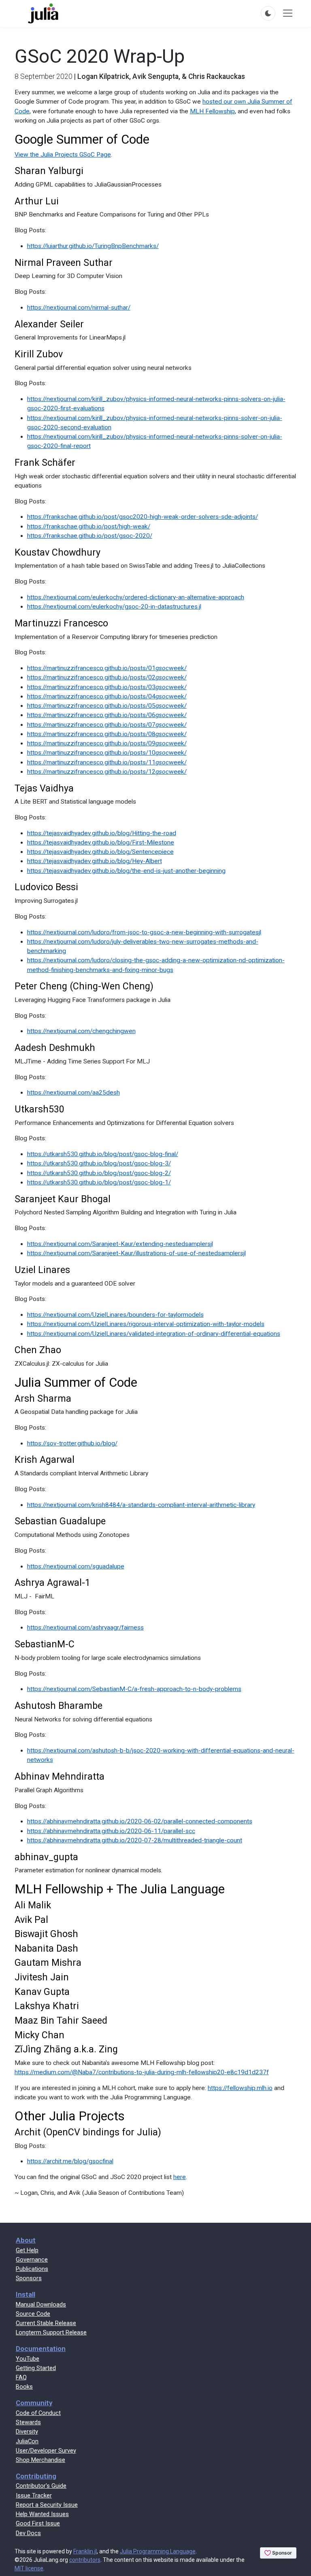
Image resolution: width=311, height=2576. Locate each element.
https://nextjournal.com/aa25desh (73, 1093)
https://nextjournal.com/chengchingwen (81, 1031)
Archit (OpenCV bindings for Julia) (88, 2132)
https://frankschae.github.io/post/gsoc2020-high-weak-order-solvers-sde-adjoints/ (143, 517)
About (26, 2240)
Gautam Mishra (48, 1963)
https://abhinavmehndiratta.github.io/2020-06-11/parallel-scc (111, 1831)
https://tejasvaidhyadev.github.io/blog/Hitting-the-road (102, 833)
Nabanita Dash (46, 1948)
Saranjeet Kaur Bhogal (63, 1199)
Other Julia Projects (70, 2116)
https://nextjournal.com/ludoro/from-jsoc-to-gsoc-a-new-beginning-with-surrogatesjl (144, 932)
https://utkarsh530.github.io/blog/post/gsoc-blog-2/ (99, 1173)
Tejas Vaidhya (44, 788)
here (180, 2177)
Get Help (27, 2250)
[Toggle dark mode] (268, 13)
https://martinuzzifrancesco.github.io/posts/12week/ (107, 772)
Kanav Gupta (42, 1992)
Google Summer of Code (82, 139)
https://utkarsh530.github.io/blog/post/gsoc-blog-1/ (99, 1182)
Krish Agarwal (45, 1460)
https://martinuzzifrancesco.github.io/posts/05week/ (107, 706)
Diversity (27, 2432)
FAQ (21, 2377)
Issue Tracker (34, 2495)
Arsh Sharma (43, 1398)
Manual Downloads (41, 2304)
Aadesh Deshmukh (55, 1048)
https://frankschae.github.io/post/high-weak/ (89, 526)
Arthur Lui (37, 201)
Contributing (36, 2476)
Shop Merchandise (40, 2460)
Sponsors (29, 2278)
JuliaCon (27, 2441)
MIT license (29, 2568)
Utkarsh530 (39, 1109)
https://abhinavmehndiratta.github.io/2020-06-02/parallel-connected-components (140, 1821)
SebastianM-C (45, 1644)
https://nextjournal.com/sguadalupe (76, 1566)
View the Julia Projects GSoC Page (63, 155)
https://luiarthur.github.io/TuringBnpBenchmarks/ (93, 246)
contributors (85, 2560)
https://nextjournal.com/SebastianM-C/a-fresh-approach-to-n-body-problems (134, 1689)
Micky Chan (39, 2035)
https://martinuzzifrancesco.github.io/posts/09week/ (107, 743)
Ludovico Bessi (46, 887)
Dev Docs (28, 2533)
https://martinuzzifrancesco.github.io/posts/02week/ (107, 677)
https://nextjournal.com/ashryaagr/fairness (85, 1628)
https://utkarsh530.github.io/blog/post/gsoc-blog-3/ (99, 1163)
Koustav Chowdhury (58, 552)
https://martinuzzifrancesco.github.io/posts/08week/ (107, 734)
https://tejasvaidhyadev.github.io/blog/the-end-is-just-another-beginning (126, 871)
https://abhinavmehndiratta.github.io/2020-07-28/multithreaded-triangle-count (135, 1840)
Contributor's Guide (41, 2486)
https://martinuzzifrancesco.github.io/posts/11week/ (107, 762)
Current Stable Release (46, 2323)
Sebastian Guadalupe (60, 1521)
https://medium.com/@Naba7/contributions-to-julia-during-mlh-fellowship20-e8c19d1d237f (142, 2072)
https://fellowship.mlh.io (240, 2088)
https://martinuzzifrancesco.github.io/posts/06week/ (107, 715)
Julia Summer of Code (76, 1382)
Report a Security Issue (47, 2505)
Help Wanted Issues (42, 2514)
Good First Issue (38, 2523)
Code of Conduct (38, 2413)
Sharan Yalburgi (49, 171)
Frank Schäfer (45, 463)
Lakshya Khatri (47, 2006)
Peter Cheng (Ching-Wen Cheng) (84, 986)
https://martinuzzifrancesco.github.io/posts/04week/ (107, 696)
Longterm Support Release (51, 2332)
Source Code (33, 2314)
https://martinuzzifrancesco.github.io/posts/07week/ (107, 725)
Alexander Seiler (49, 324)
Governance (32, 2260)
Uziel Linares (42, 1270)
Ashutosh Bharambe (59, 1706)
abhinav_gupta (46, 1857)
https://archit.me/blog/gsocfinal (70, 2161)
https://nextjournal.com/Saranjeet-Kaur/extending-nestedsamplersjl (120, 1244)
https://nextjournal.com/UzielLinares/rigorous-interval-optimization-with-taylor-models (146, 1324)
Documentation (41, 2349)
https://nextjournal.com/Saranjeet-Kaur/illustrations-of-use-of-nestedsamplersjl (136, 1253)
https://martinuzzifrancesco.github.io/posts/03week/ (107, 687)
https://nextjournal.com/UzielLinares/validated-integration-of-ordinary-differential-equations (154, 1334)
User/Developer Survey (46, 2451)
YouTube (28, 2359)
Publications (32, 2269)
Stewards (28, 2422)
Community (34, 2403)
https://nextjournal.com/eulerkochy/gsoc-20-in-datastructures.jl (114, 607)
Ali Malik (33, 1905)
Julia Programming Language (158, 2551)
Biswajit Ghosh (46, 1934)
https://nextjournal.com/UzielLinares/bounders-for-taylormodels (115, 1315)
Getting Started (36, 2368)
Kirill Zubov (39, 354)
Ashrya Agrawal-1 (52, 1583)
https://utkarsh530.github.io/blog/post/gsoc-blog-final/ (103, 1154)
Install (26, 2294)
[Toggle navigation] (288, 13)
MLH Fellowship (212, 111)
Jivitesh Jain (42, 1977)
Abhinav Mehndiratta (60, 1776)
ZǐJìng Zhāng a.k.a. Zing (66, 2049)
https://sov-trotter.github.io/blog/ (72, 1443)
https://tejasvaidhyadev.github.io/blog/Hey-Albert (95, 861)
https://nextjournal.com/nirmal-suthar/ (79, 308)
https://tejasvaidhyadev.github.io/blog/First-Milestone (101, 842)
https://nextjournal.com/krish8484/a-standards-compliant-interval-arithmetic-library (141, 1505)
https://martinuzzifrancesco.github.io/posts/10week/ (107, 753)
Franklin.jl (85, 2551)
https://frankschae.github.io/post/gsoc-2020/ (90, 536)
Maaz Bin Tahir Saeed (61, 2020)
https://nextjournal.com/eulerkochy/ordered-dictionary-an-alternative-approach (136, 597)
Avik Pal (31, 1920)
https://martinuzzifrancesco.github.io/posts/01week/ (107, 668)
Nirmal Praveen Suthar (64, 263)
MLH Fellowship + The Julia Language (120, 1889)
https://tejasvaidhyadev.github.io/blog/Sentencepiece (100, 852)
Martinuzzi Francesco (61, 623)
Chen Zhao (38, 1350)
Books (24, 2387)
